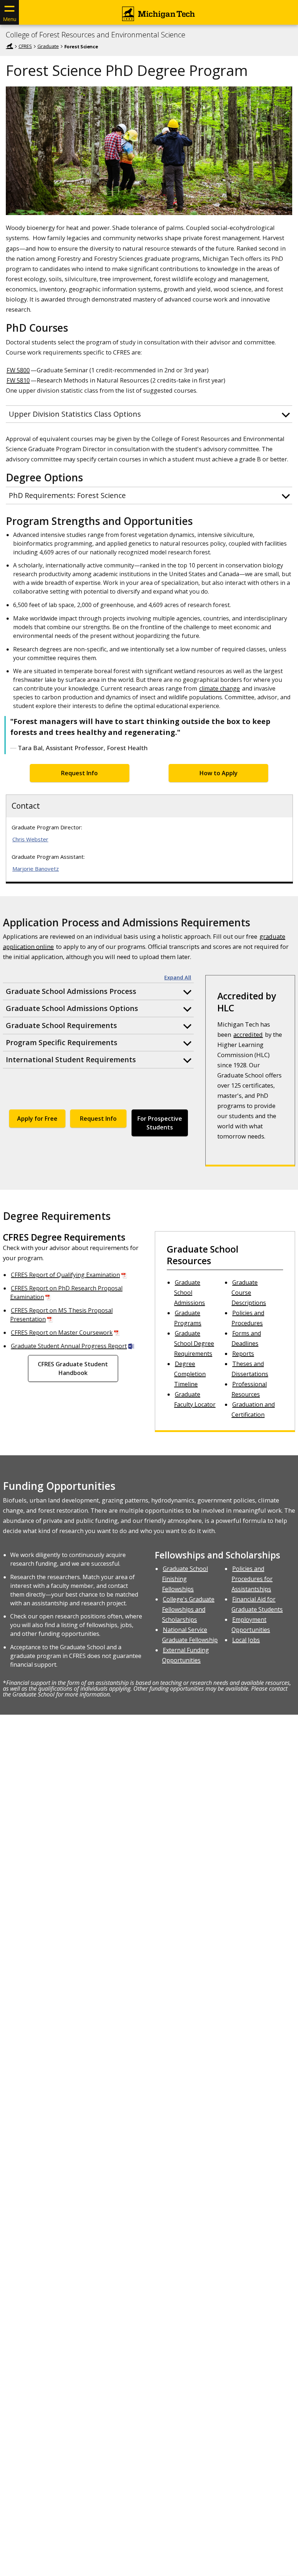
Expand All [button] (178, 978)
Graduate (48, 46)
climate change (220, 688)
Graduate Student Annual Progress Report (69, 1346)
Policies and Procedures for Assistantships (252, 1579)
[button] (149, 414)
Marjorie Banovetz (36, 869)
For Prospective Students (160, 1123)
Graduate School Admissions (190, 1293)
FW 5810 (18, 380)
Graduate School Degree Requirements (194, 1343)
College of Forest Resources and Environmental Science (96, 35)
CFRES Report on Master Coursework (62, 1333)
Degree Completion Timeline (190, 1374)
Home (9, 46)
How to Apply (219, 773)
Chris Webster (30, 839)
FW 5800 (18, 370)
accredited (248, 1034)
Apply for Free (37, 1119)
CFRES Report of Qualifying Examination (65, 1275)
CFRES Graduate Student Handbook (73, 1368)
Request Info (79, 773)
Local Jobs (246, 1640)
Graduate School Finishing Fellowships (185, 1579)
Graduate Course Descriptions (249, 1293)
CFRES (25, 46)
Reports (243, 1354)
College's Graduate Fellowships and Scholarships (188, 1609)
